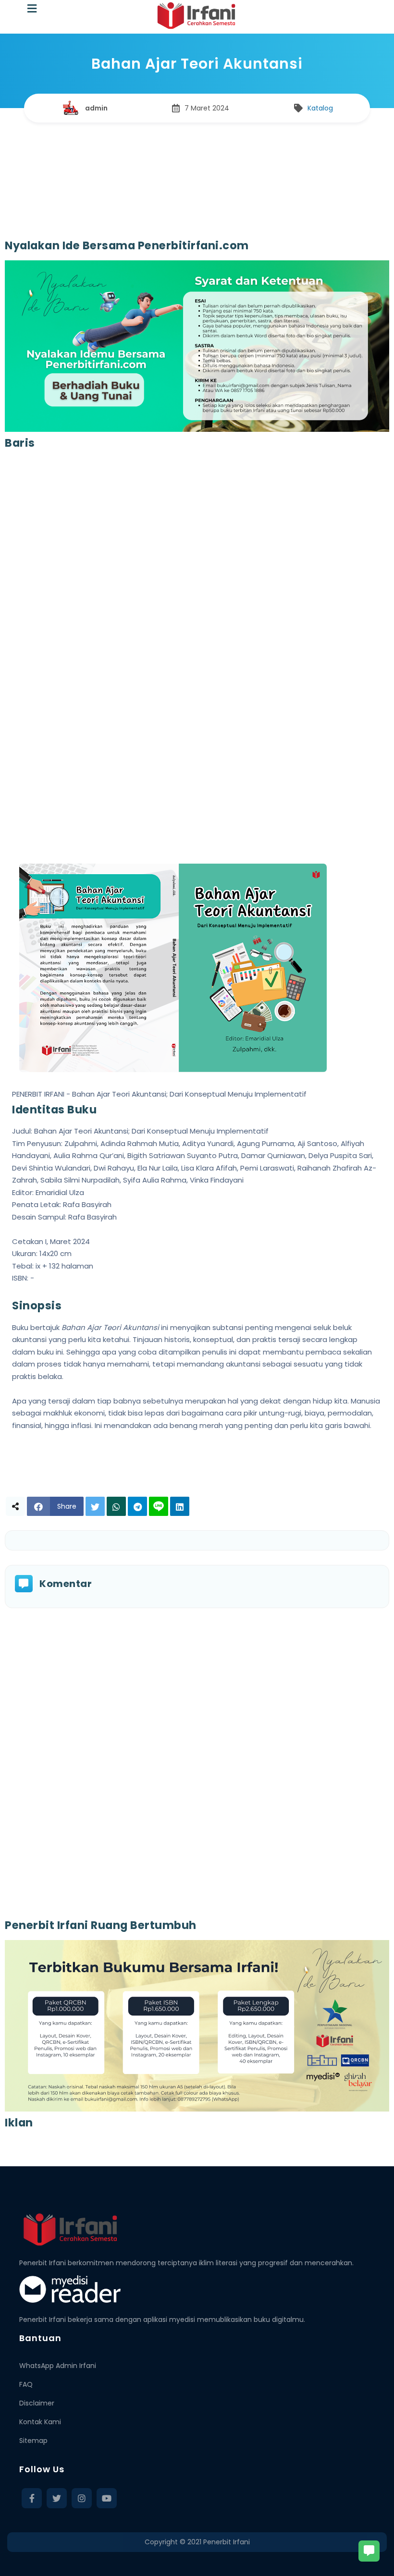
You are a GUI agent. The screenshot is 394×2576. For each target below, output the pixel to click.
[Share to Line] (159, 1506)
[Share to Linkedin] (180, 1506)
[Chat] (369, 2551)
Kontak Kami (40, 2422)
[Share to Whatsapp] (116, 1506)
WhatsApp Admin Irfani (58, 2366)
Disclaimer (37, 2403)
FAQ (26, 2384)
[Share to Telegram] (137, 1506)
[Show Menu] (32, 9)
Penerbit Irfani (227, 2542)
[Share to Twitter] (95, 1506)
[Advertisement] (197, 171)
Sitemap (33, 2441)
